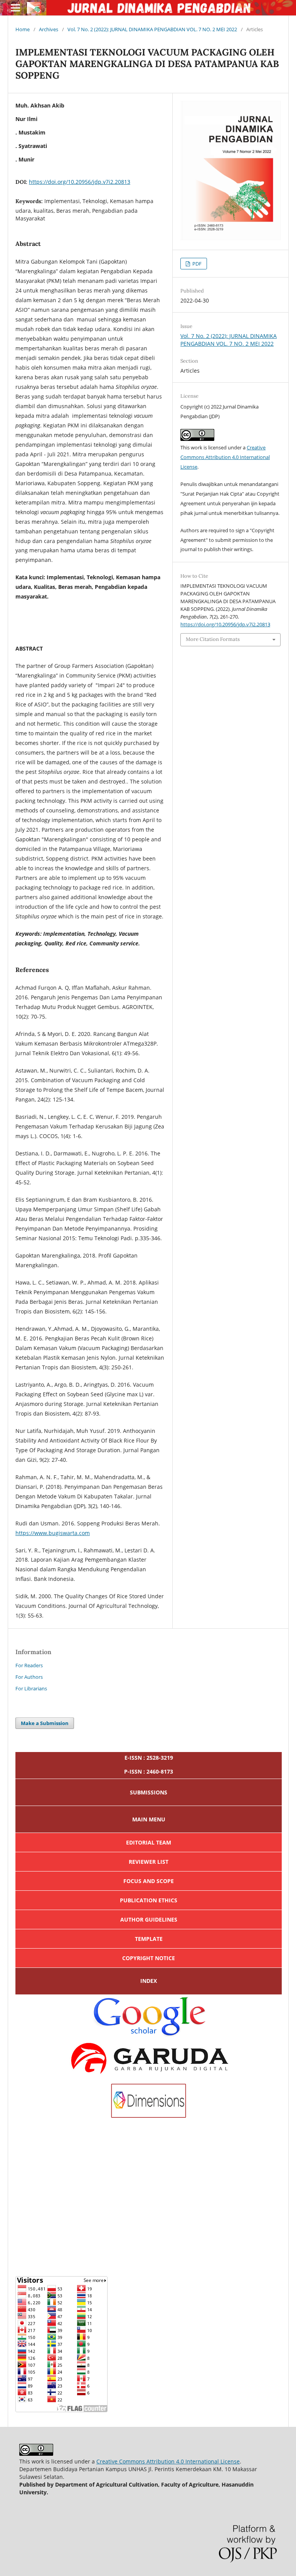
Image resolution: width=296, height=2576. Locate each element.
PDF (196, 264)
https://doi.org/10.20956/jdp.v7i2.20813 (80, 182)
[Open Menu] (15, 8)
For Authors (29, 1677)
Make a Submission (45, 1723)
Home (23, 29)
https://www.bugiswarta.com (53, 1533)
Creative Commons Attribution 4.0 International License (225, 457)
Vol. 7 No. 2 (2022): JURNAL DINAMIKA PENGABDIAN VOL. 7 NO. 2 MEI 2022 (152, 29)
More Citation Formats (213, 639)
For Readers (29, 1665)
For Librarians (31, 1688)
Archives (49, 29)
